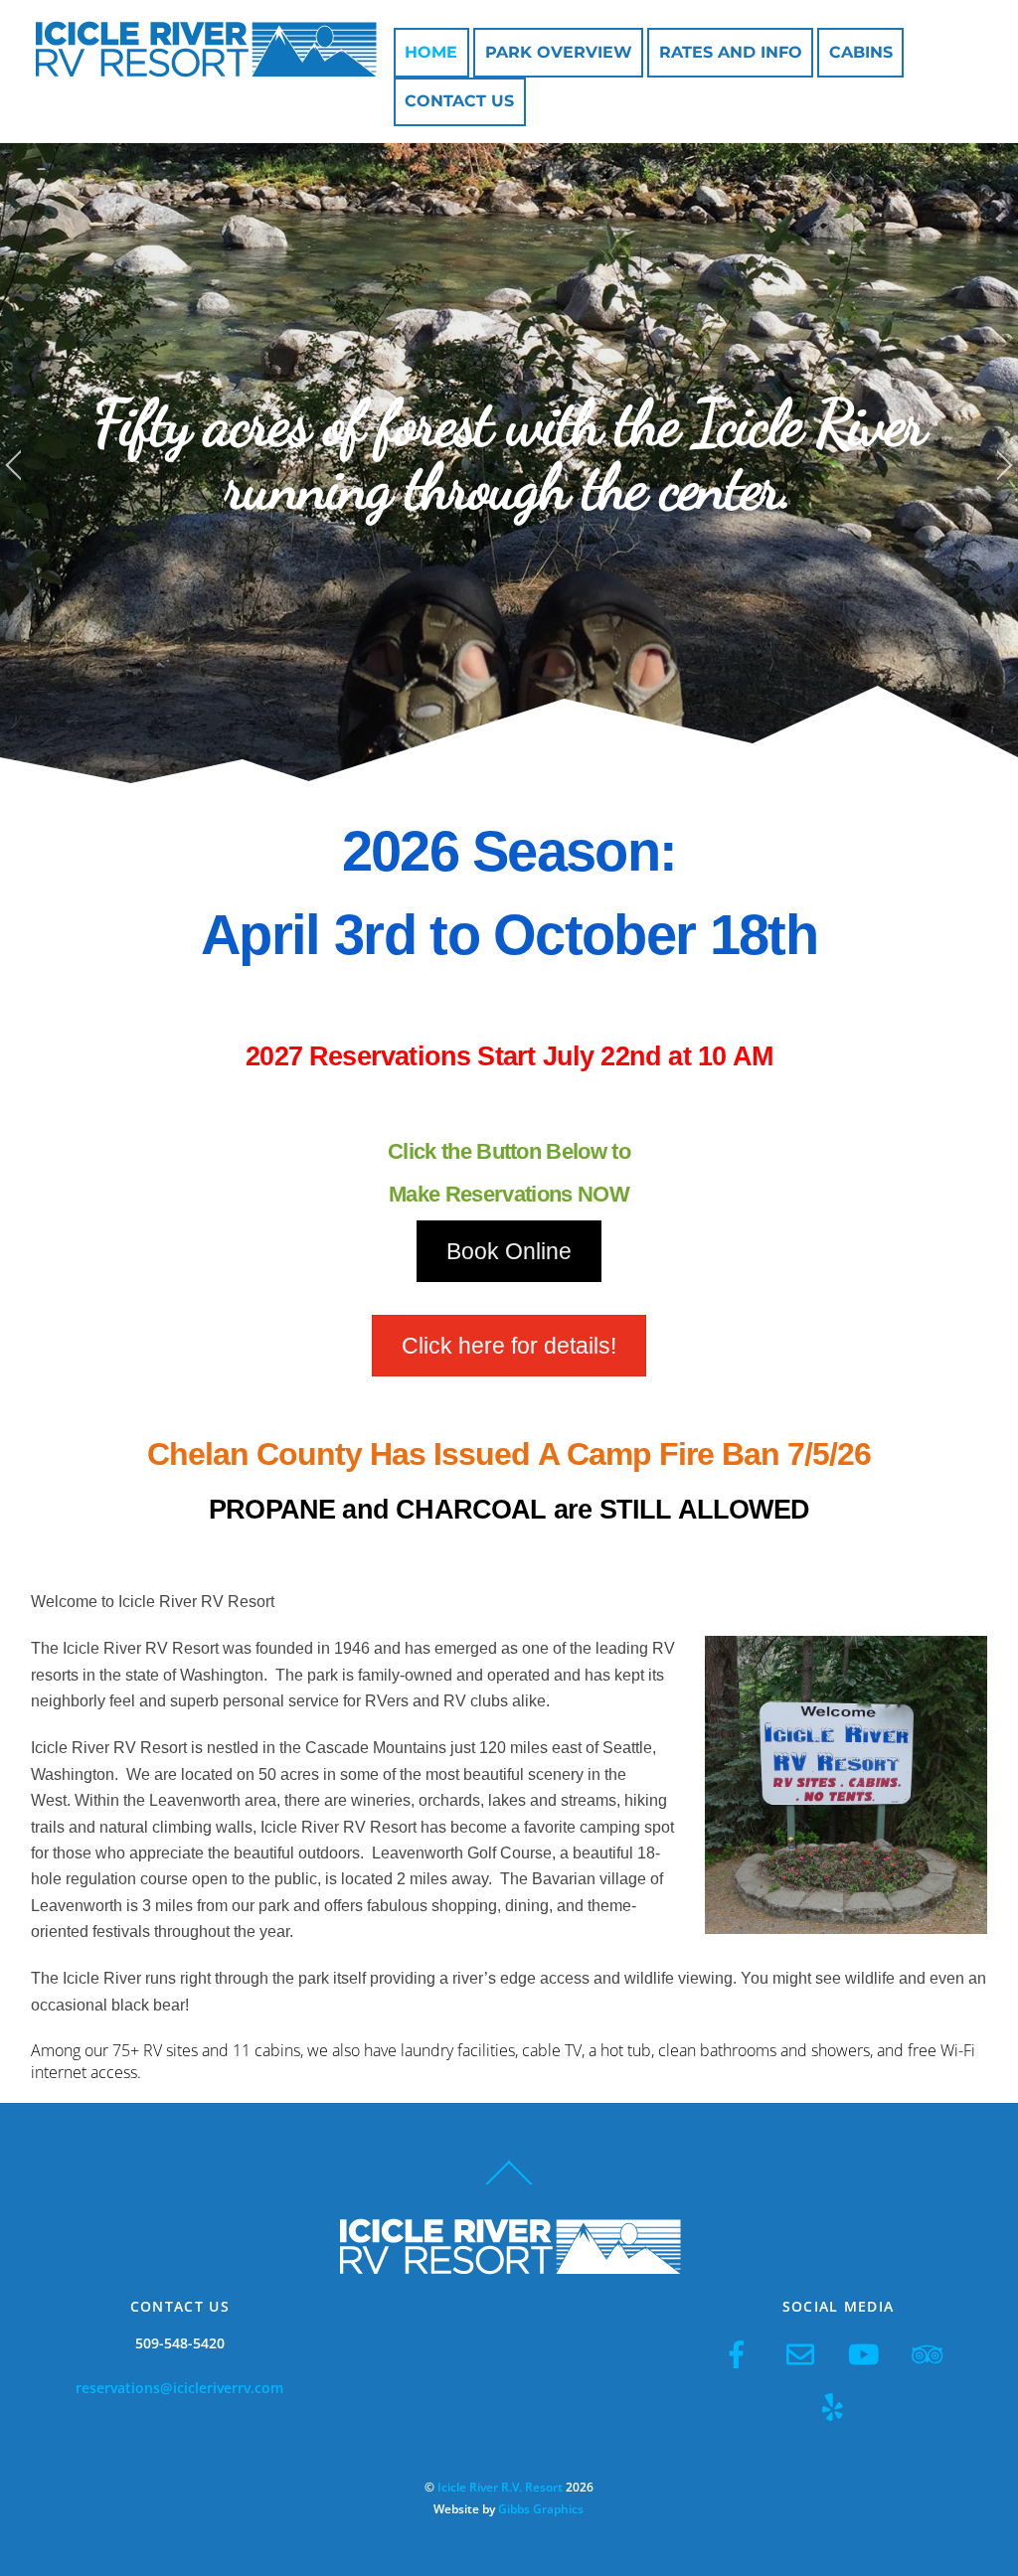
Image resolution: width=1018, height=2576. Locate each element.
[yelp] (836, 2406)
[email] (804, 2353)
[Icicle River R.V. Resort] (205, 67)
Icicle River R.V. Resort (500, 2487)
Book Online (509, 1251)
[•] (449, 782)
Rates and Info (731, 52)
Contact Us (459, 101)
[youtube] (867, 2353)
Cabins (861, 52)
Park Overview (559, 52)
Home (431, 52)
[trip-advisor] (931, 2353)
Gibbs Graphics (541, 2509)
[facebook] (740, 2353)
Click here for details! (509, 1346)
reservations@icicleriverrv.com (179, 2388)
